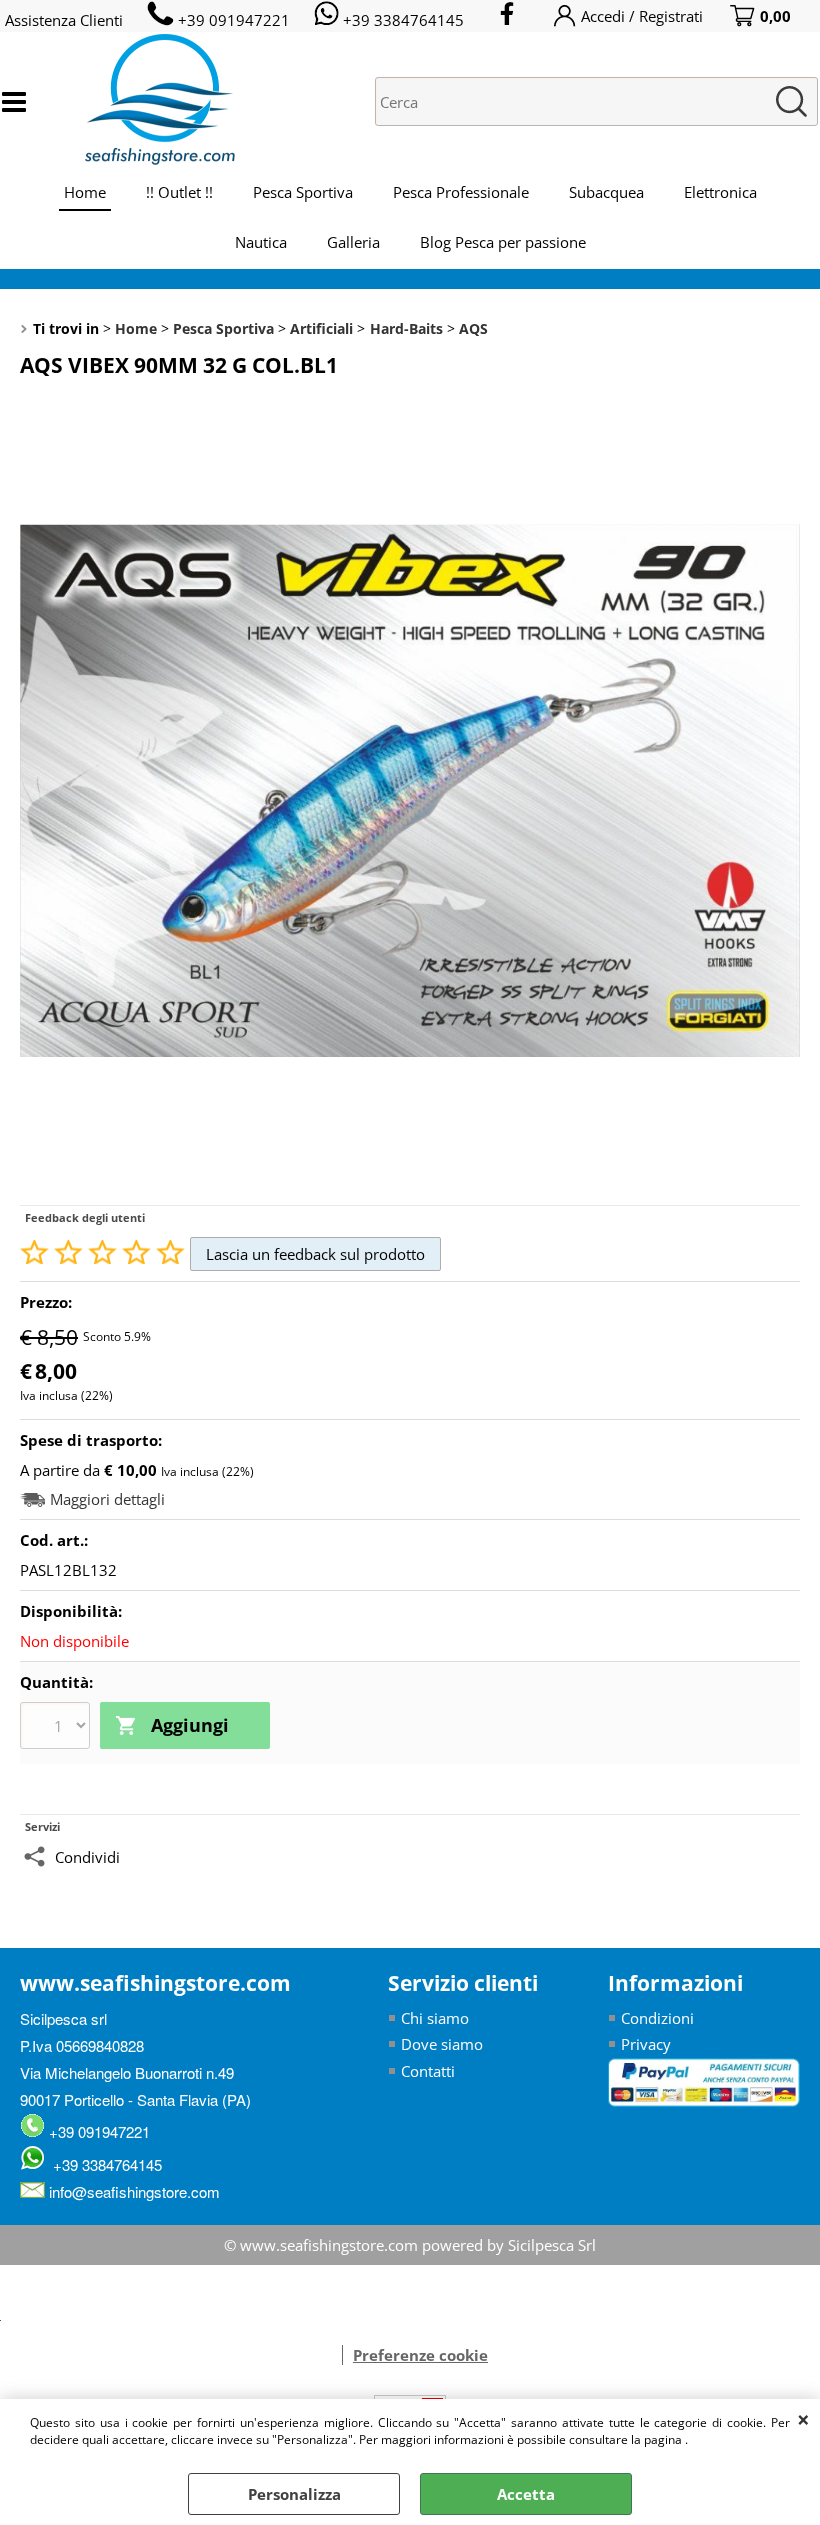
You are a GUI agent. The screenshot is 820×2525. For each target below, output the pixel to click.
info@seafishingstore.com (132, 2191)
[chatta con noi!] (332, 2355)
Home (85, 192)
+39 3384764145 (103, 2164)
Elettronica (720, 192)
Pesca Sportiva (303, 192)
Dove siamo (442, 2044)
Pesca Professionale (461, 192)
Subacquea (606, 192)
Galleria (353, 242)
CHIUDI (803, 2419)
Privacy (646, 2044)
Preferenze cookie (420, 2355)
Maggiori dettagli (107, 1499)
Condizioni (657, 2018)
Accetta (526, 2494)
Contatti (428, 2071)
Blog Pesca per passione (503, 242)
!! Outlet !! (179, 192)
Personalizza (294, 2494)
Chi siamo (435, 2018)
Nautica (261, 242)
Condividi (87, 1857)
